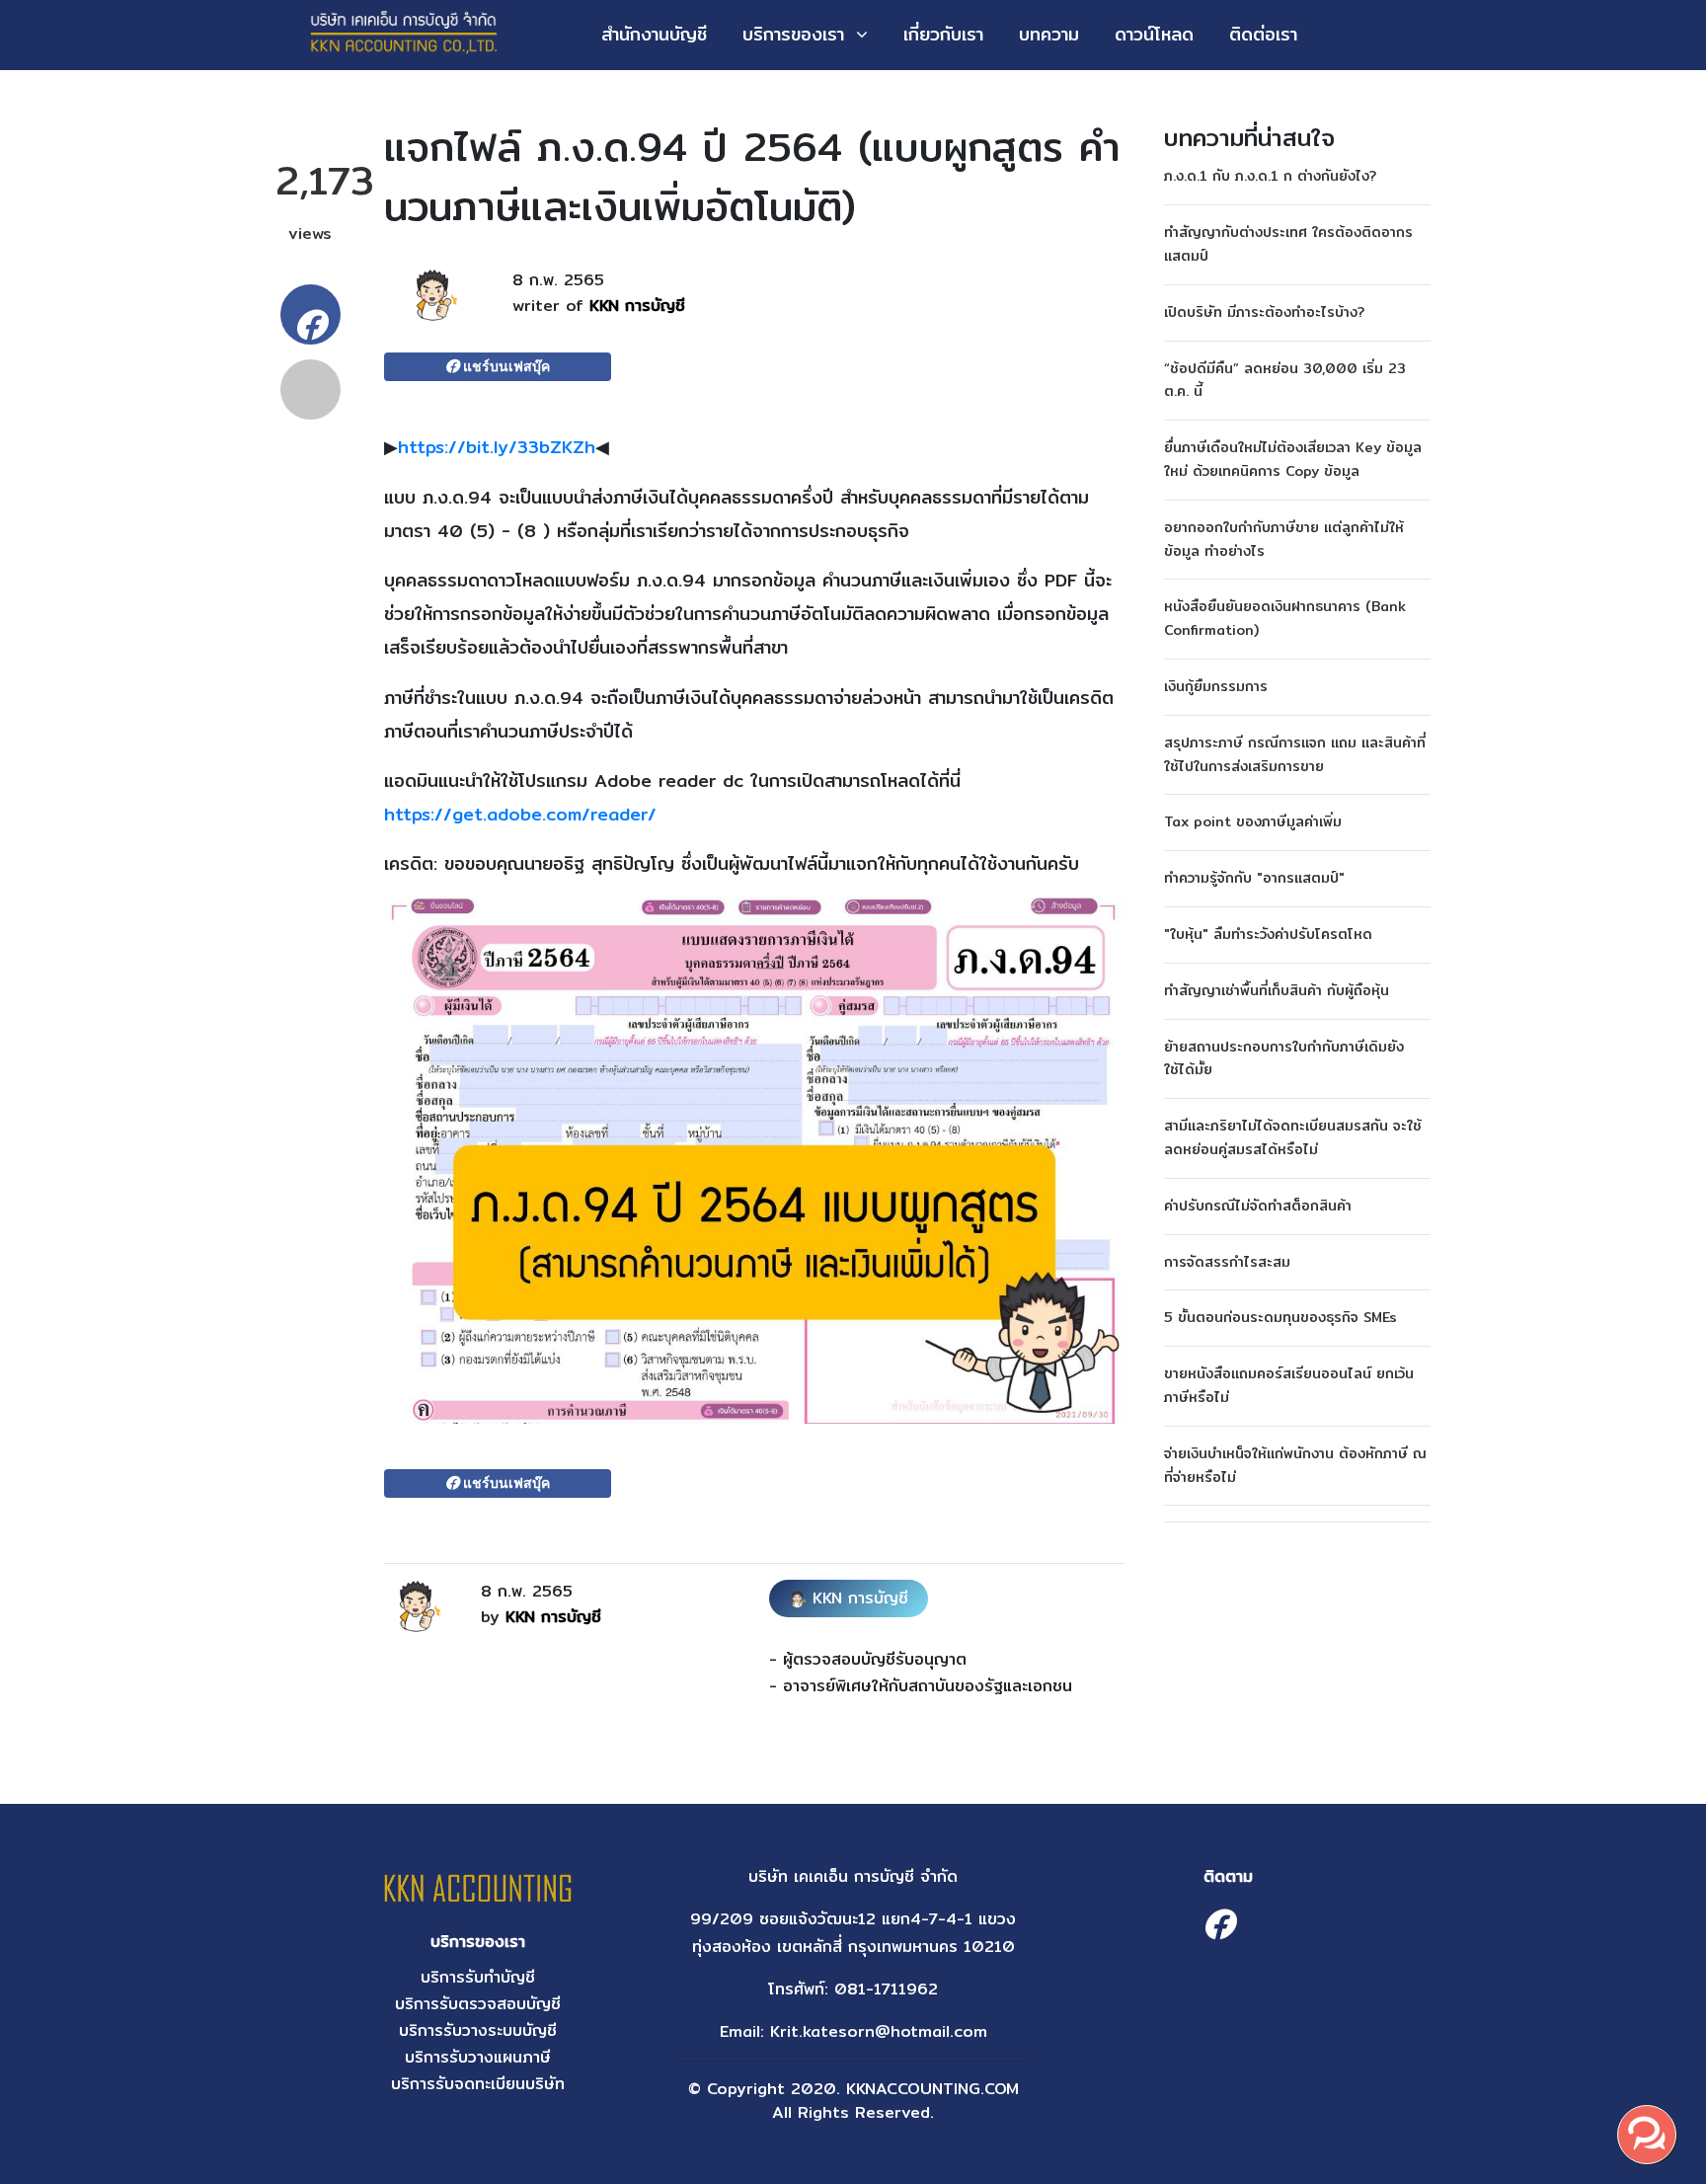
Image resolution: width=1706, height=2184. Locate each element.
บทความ (1049, 34)
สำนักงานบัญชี (654, 34)
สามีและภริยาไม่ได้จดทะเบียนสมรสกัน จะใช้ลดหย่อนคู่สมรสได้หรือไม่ (1293, 1137)
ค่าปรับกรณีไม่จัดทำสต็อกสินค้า (1258, 1206)
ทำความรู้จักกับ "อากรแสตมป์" (1254, 878)
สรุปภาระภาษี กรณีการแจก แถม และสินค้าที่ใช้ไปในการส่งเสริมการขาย (1295, 754)
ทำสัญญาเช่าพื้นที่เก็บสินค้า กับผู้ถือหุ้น (1277, 990)
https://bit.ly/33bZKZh (497, 447)
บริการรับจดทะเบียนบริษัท (478, 2084)
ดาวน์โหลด (1154, 34)
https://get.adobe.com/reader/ (520, 814)
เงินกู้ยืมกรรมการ (1216, 686)
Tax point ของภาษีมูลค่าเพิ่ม (1253, 821)
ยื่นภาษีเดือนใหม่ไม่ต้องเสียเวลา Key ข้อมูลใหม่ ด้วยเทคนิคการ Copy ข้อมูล (1293, 459)
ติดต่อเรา (1263, 34)
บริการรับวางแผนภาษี (478, 2057)
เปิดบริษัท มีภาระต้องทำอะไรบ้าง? (1264, 312)
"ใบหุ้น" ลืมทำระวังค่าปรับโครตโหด (1268, 934)
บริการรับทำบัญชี (478, 1977)
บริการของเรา (793, 34)
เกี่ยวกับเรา (943, 34)
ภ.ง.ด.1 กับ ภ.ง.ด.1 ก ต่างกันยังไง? (1270, 176)
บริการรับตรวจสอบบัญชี (478, 2004)
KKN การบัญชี (637, 306)
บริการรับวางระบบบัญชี (478, 2030)
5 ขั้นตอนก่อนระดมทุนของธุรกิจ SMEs (1280, 1317)
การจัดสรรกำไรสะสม (1227, 1262)
